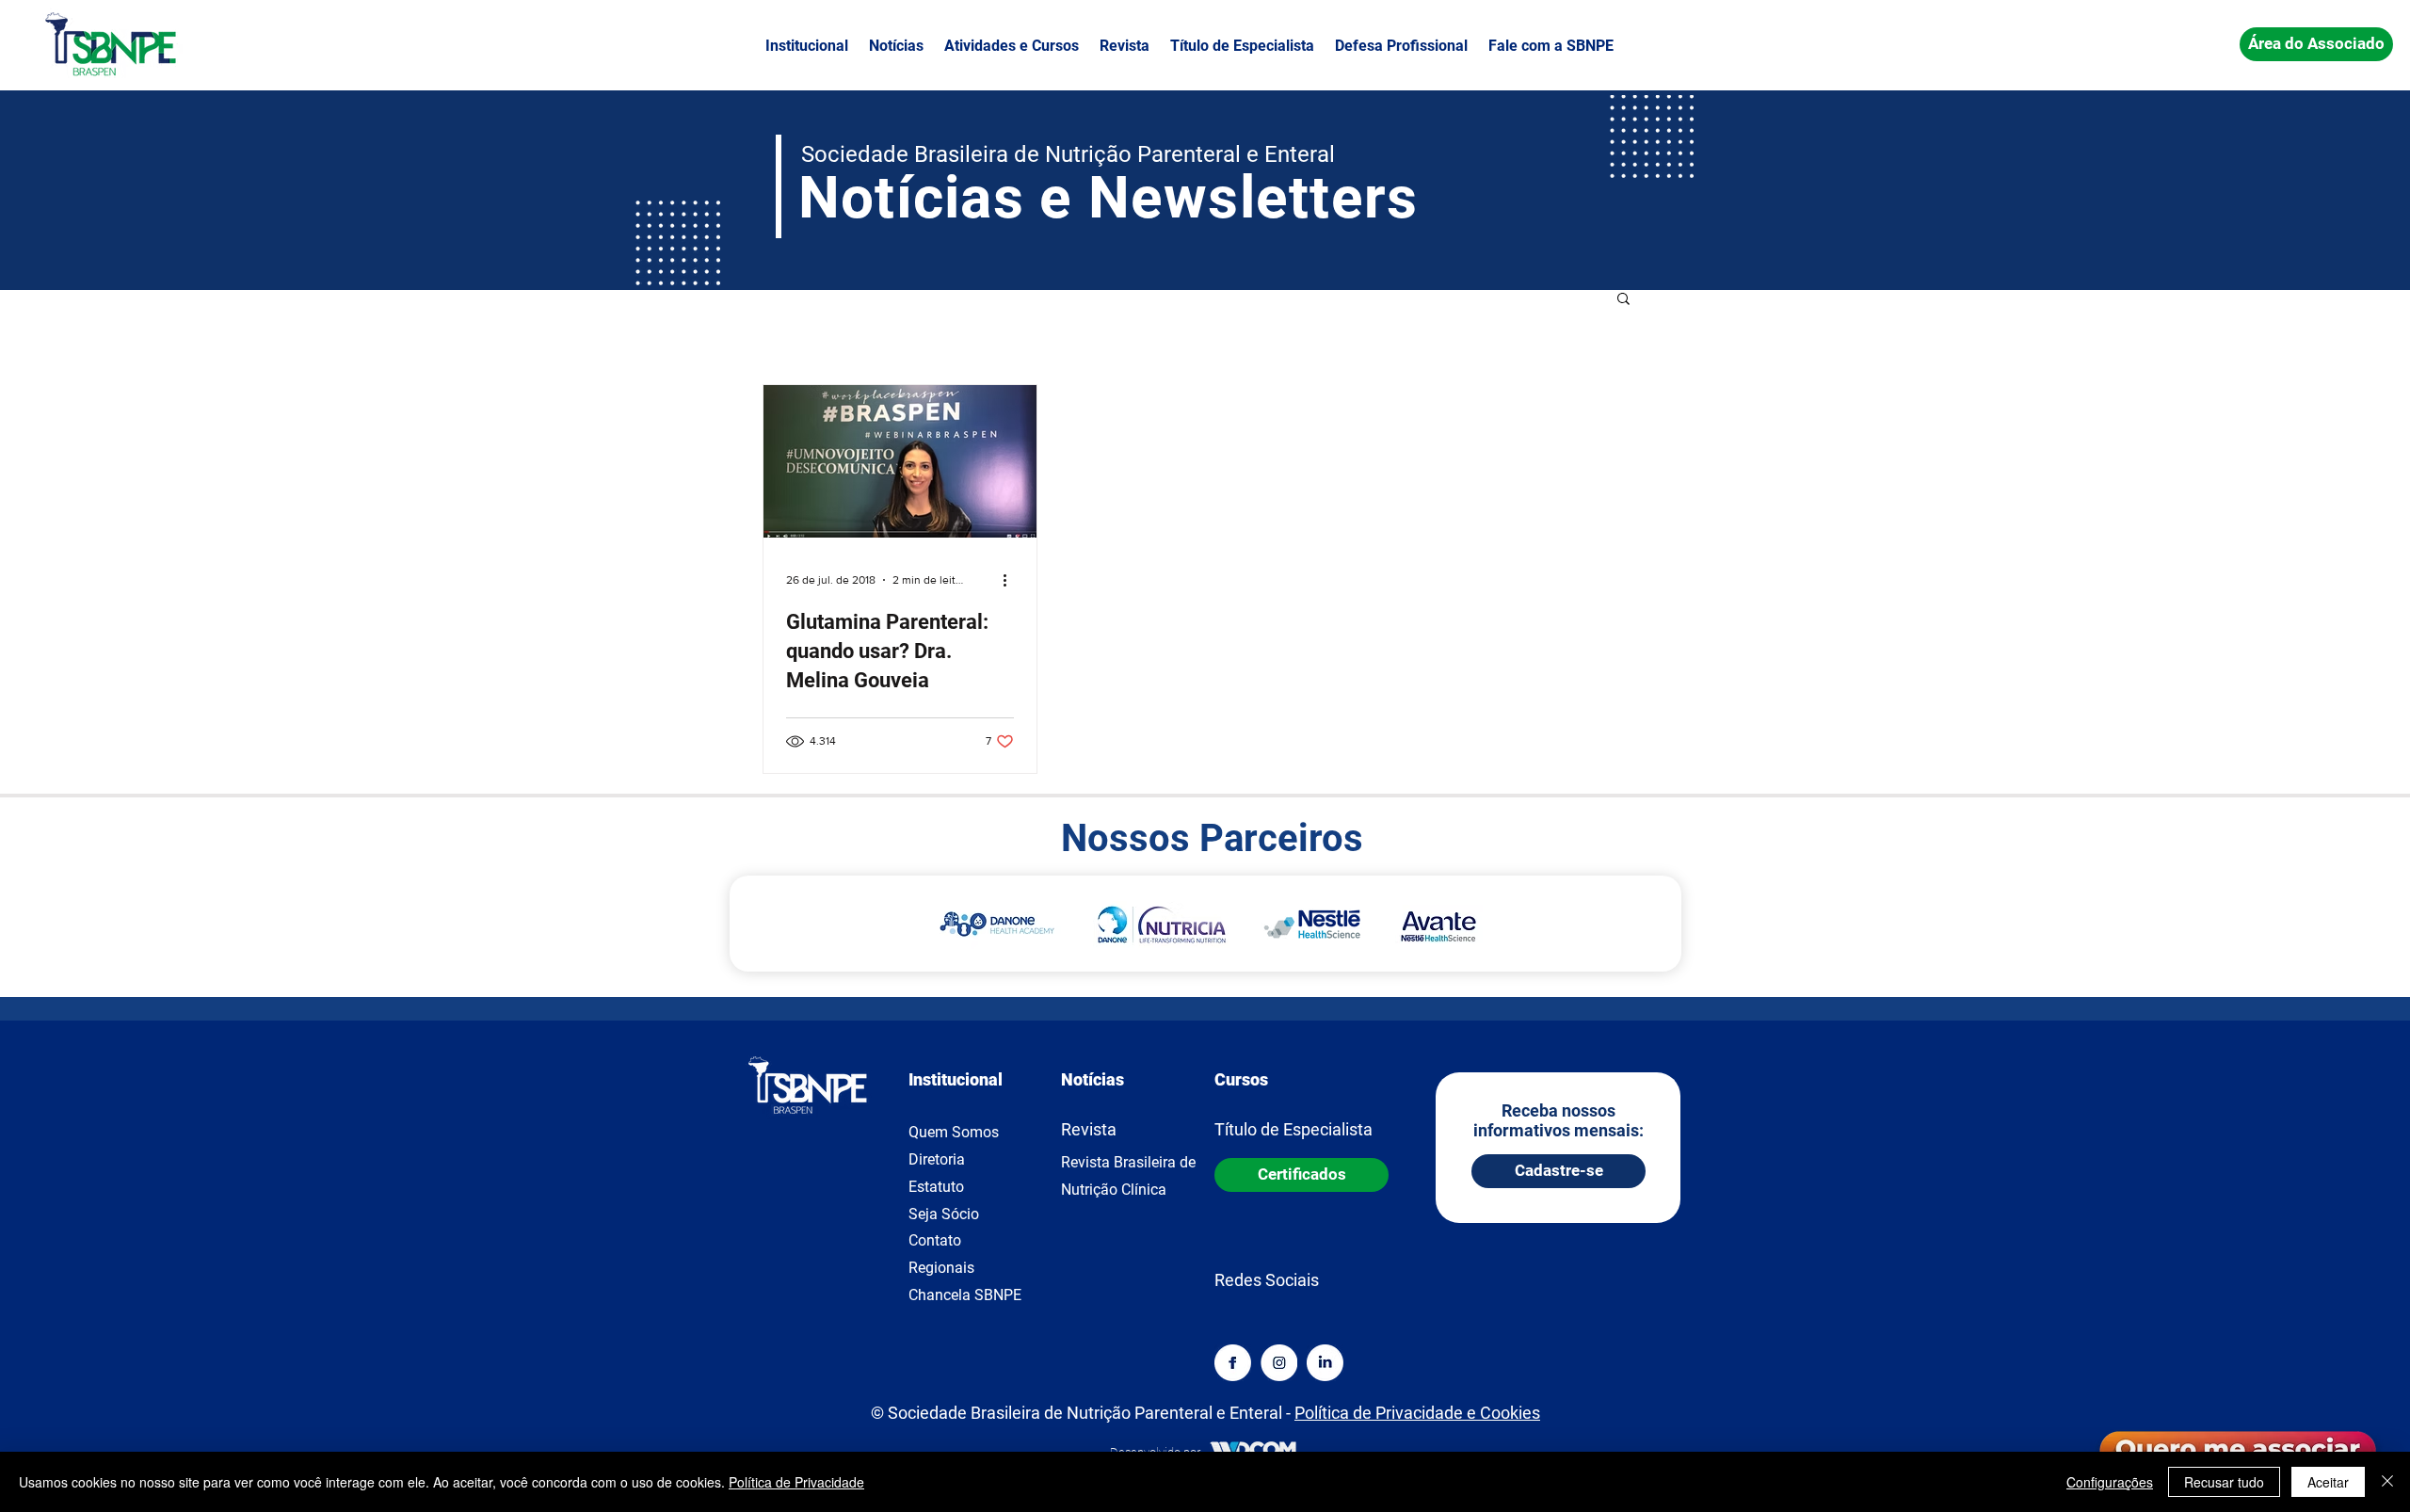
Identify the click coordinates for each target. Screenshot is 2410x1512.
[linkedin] (1325, 1363)
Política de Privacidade (796, 1482)
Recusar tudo (2224, 1482)
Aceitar (2328, 1482)
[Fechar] (2387, 1482)
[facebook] (1233, 1363)
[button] (807, 46)
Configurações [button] (2110, 1482)
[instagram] (1279, 1363)
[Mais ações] (1011, 580)
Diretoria (937, 1159)
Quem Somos (954, 1132)
